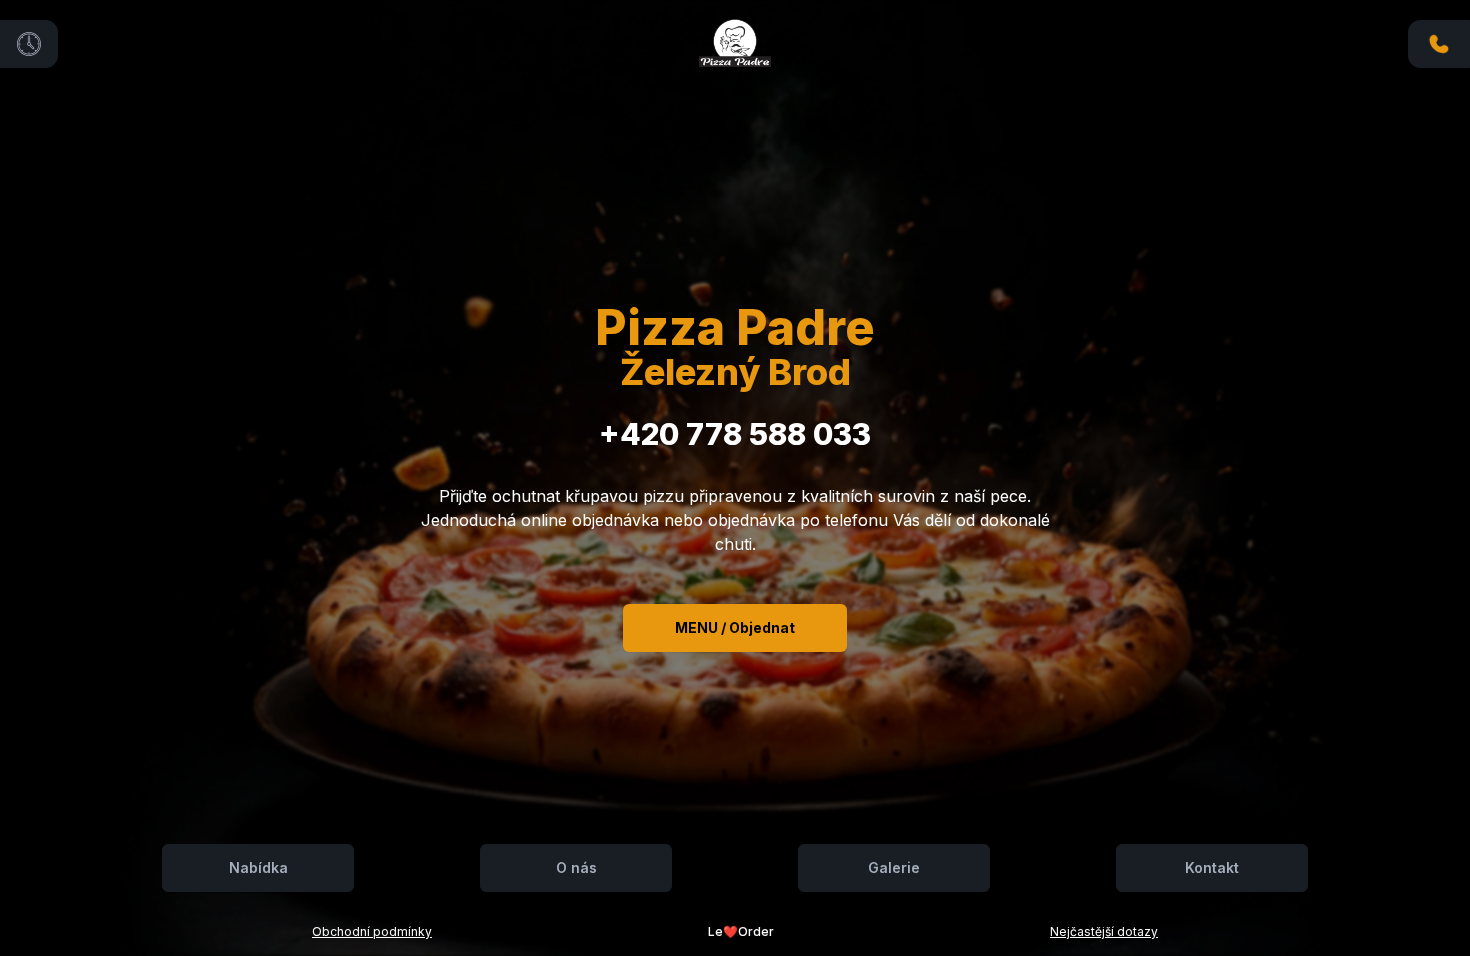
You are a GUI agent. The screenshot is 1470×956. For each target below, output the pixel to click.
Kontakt (1212, 867)
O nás (576, 867)
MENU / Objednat (735, 627)
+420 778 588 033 (735, 434)
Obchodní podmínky (372, 931)
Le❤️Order (741, 931)
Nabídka (258, 867)
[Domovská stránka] (735, 41)
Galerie (894, 867)
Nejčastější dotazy (1104, 931)
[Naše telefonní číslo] (1439, 44)
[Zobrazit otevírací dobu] (29, 44)
